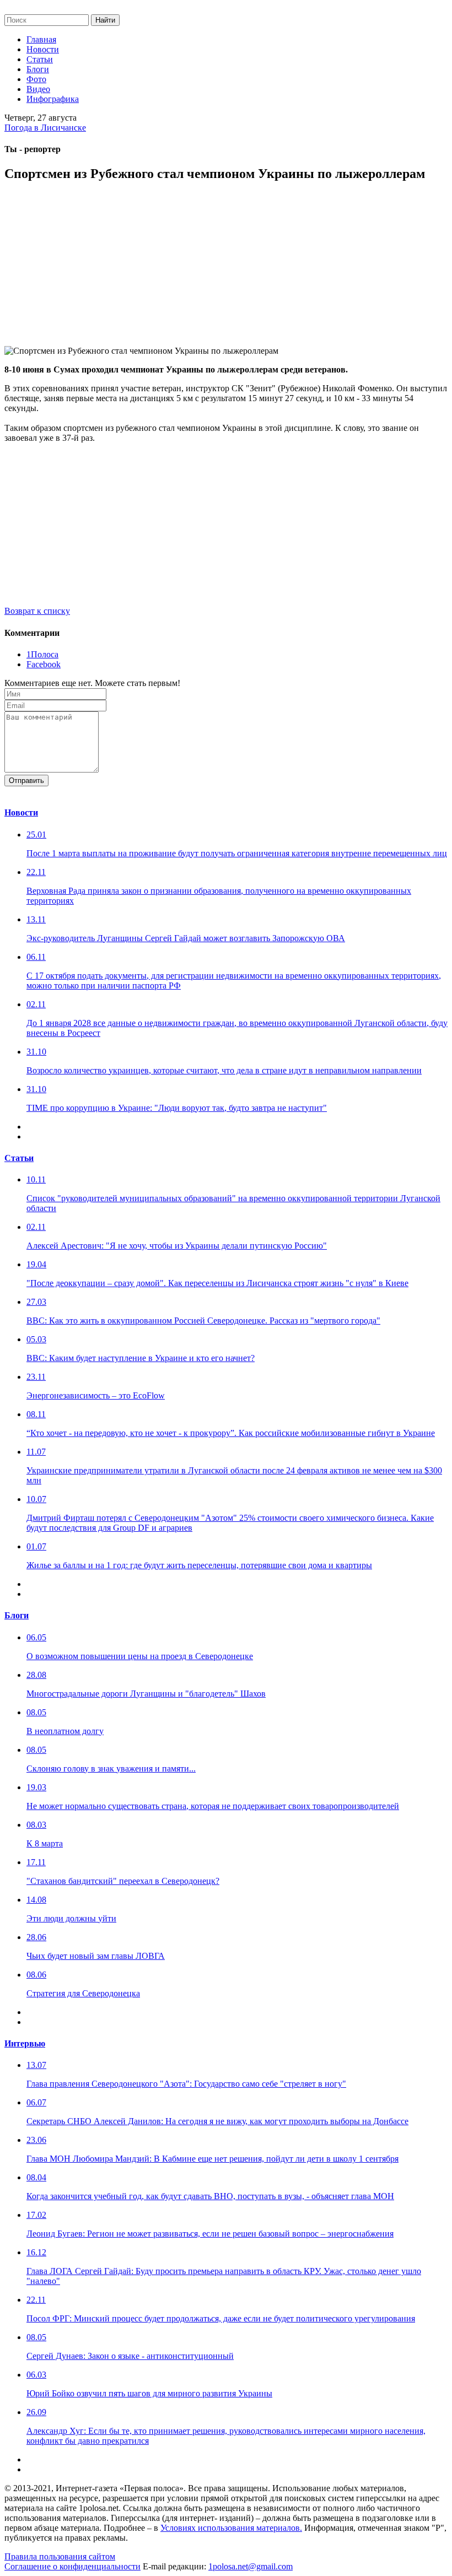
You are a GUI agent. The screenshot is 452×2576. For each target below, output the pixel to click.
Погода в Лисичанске (45, 128)
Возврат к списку (37, 611)
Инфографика (53, 99)
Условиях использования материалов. (231, 2528)
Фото (36, 79)
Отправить (26, 781)
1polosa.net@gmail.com (251, 2566)
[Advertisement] (226, 269)
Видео (38, 89)
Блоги (38, 69)
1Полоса (42, 654)
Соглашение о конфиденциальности (72, 2566)
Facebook (44, 664)
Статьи (40, 59)
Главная (41, 39)
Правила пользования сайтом (60, 2556)
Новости (43, 49)
